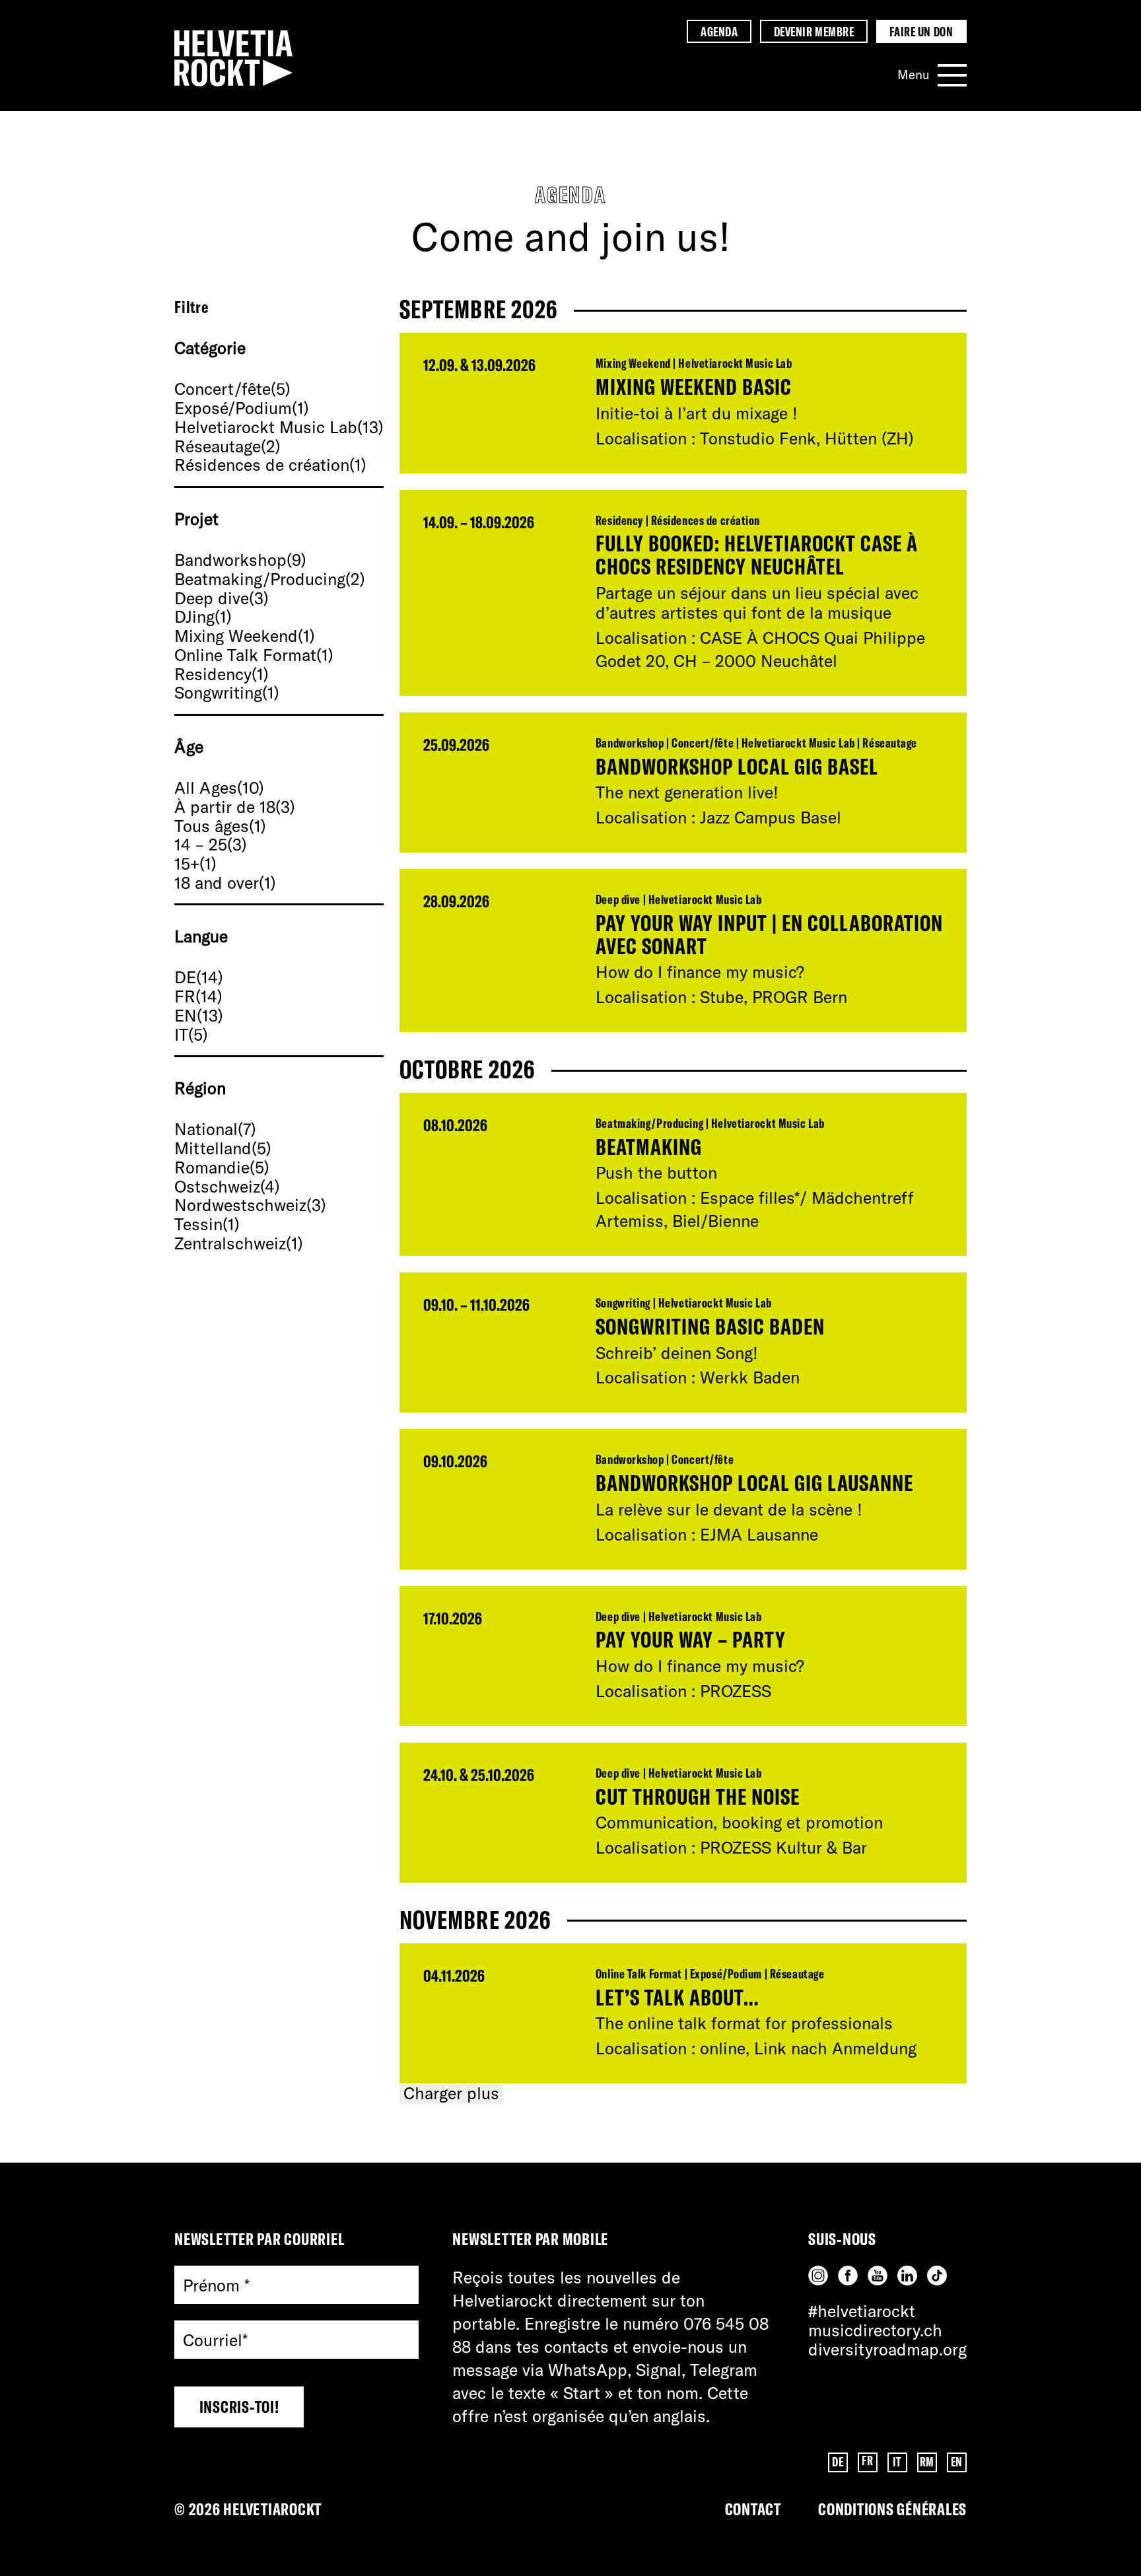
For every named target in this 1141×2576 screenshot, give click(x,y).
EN (957, 2462)
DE (838, 2462)
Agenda (719, 32)
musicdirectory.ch (875, 2330)
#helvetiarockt (862, 2311)
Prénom (216, 2285)
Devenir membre (814, 32)
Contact (753, 2509)
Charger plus (451, 2093)
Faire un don (921, 32)
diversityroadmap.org (887, 2349)
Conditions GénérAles (892, 2509)
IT (897, 2462)
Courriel (215, 2341)
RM (927, 2462)
